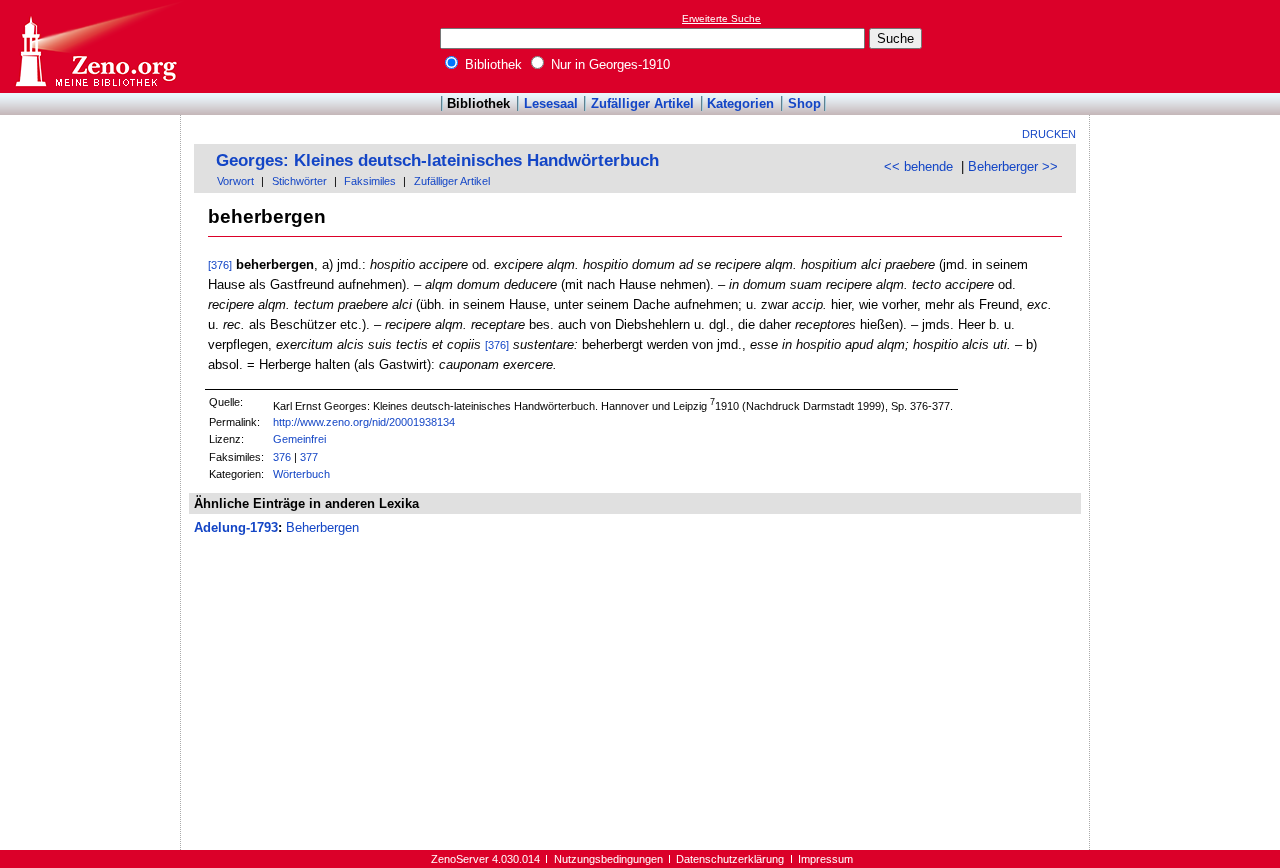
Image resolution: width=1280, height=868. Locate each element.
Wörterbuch (301, 474)
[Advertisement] (1188, 46)
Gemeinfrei (299, 439)
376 (282, 457)
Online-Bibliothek (95, 46)
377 (309, 457)
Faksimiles (370, 181)
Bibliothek (491, 64)
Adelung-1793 (236, 527)
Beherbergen (322, 527)
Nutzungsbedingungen (608, 859)
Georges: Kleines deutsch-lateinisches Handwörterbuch (437, 160)
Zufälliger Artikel (642, 103)
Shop (804, 103)
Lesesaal (551, 103)
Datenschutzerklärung (730, 859)
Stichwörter (299, 181)
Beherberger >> (1013, 166)
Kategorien (740, 103)
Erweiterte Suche (721, 18)
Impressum (825, 859)
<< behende (918, 166)
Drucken (1049, 134)
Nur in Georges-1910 (608, 64)
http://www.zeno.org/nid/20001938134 (364, 422)
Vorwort (235, 181)
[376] (220, 265)
